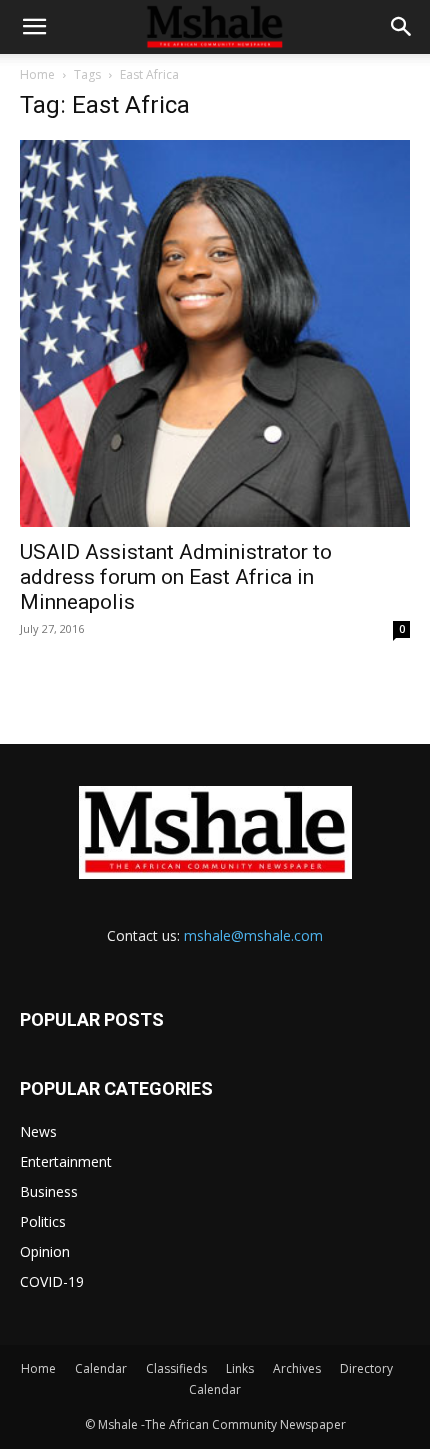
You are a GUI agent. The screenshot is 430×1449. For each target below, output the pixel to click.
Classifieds (176, 1368)
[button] (34, 27)
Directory (366, 1368)
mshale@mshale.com (253, 935)
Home (37, 74)
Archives (297, 1368)
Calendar (101, 1368)
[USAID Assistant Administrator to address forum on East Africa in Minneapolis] (215, 333)
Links (240, 1368)
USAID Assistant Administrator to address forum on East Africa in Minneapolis (176, 577)
